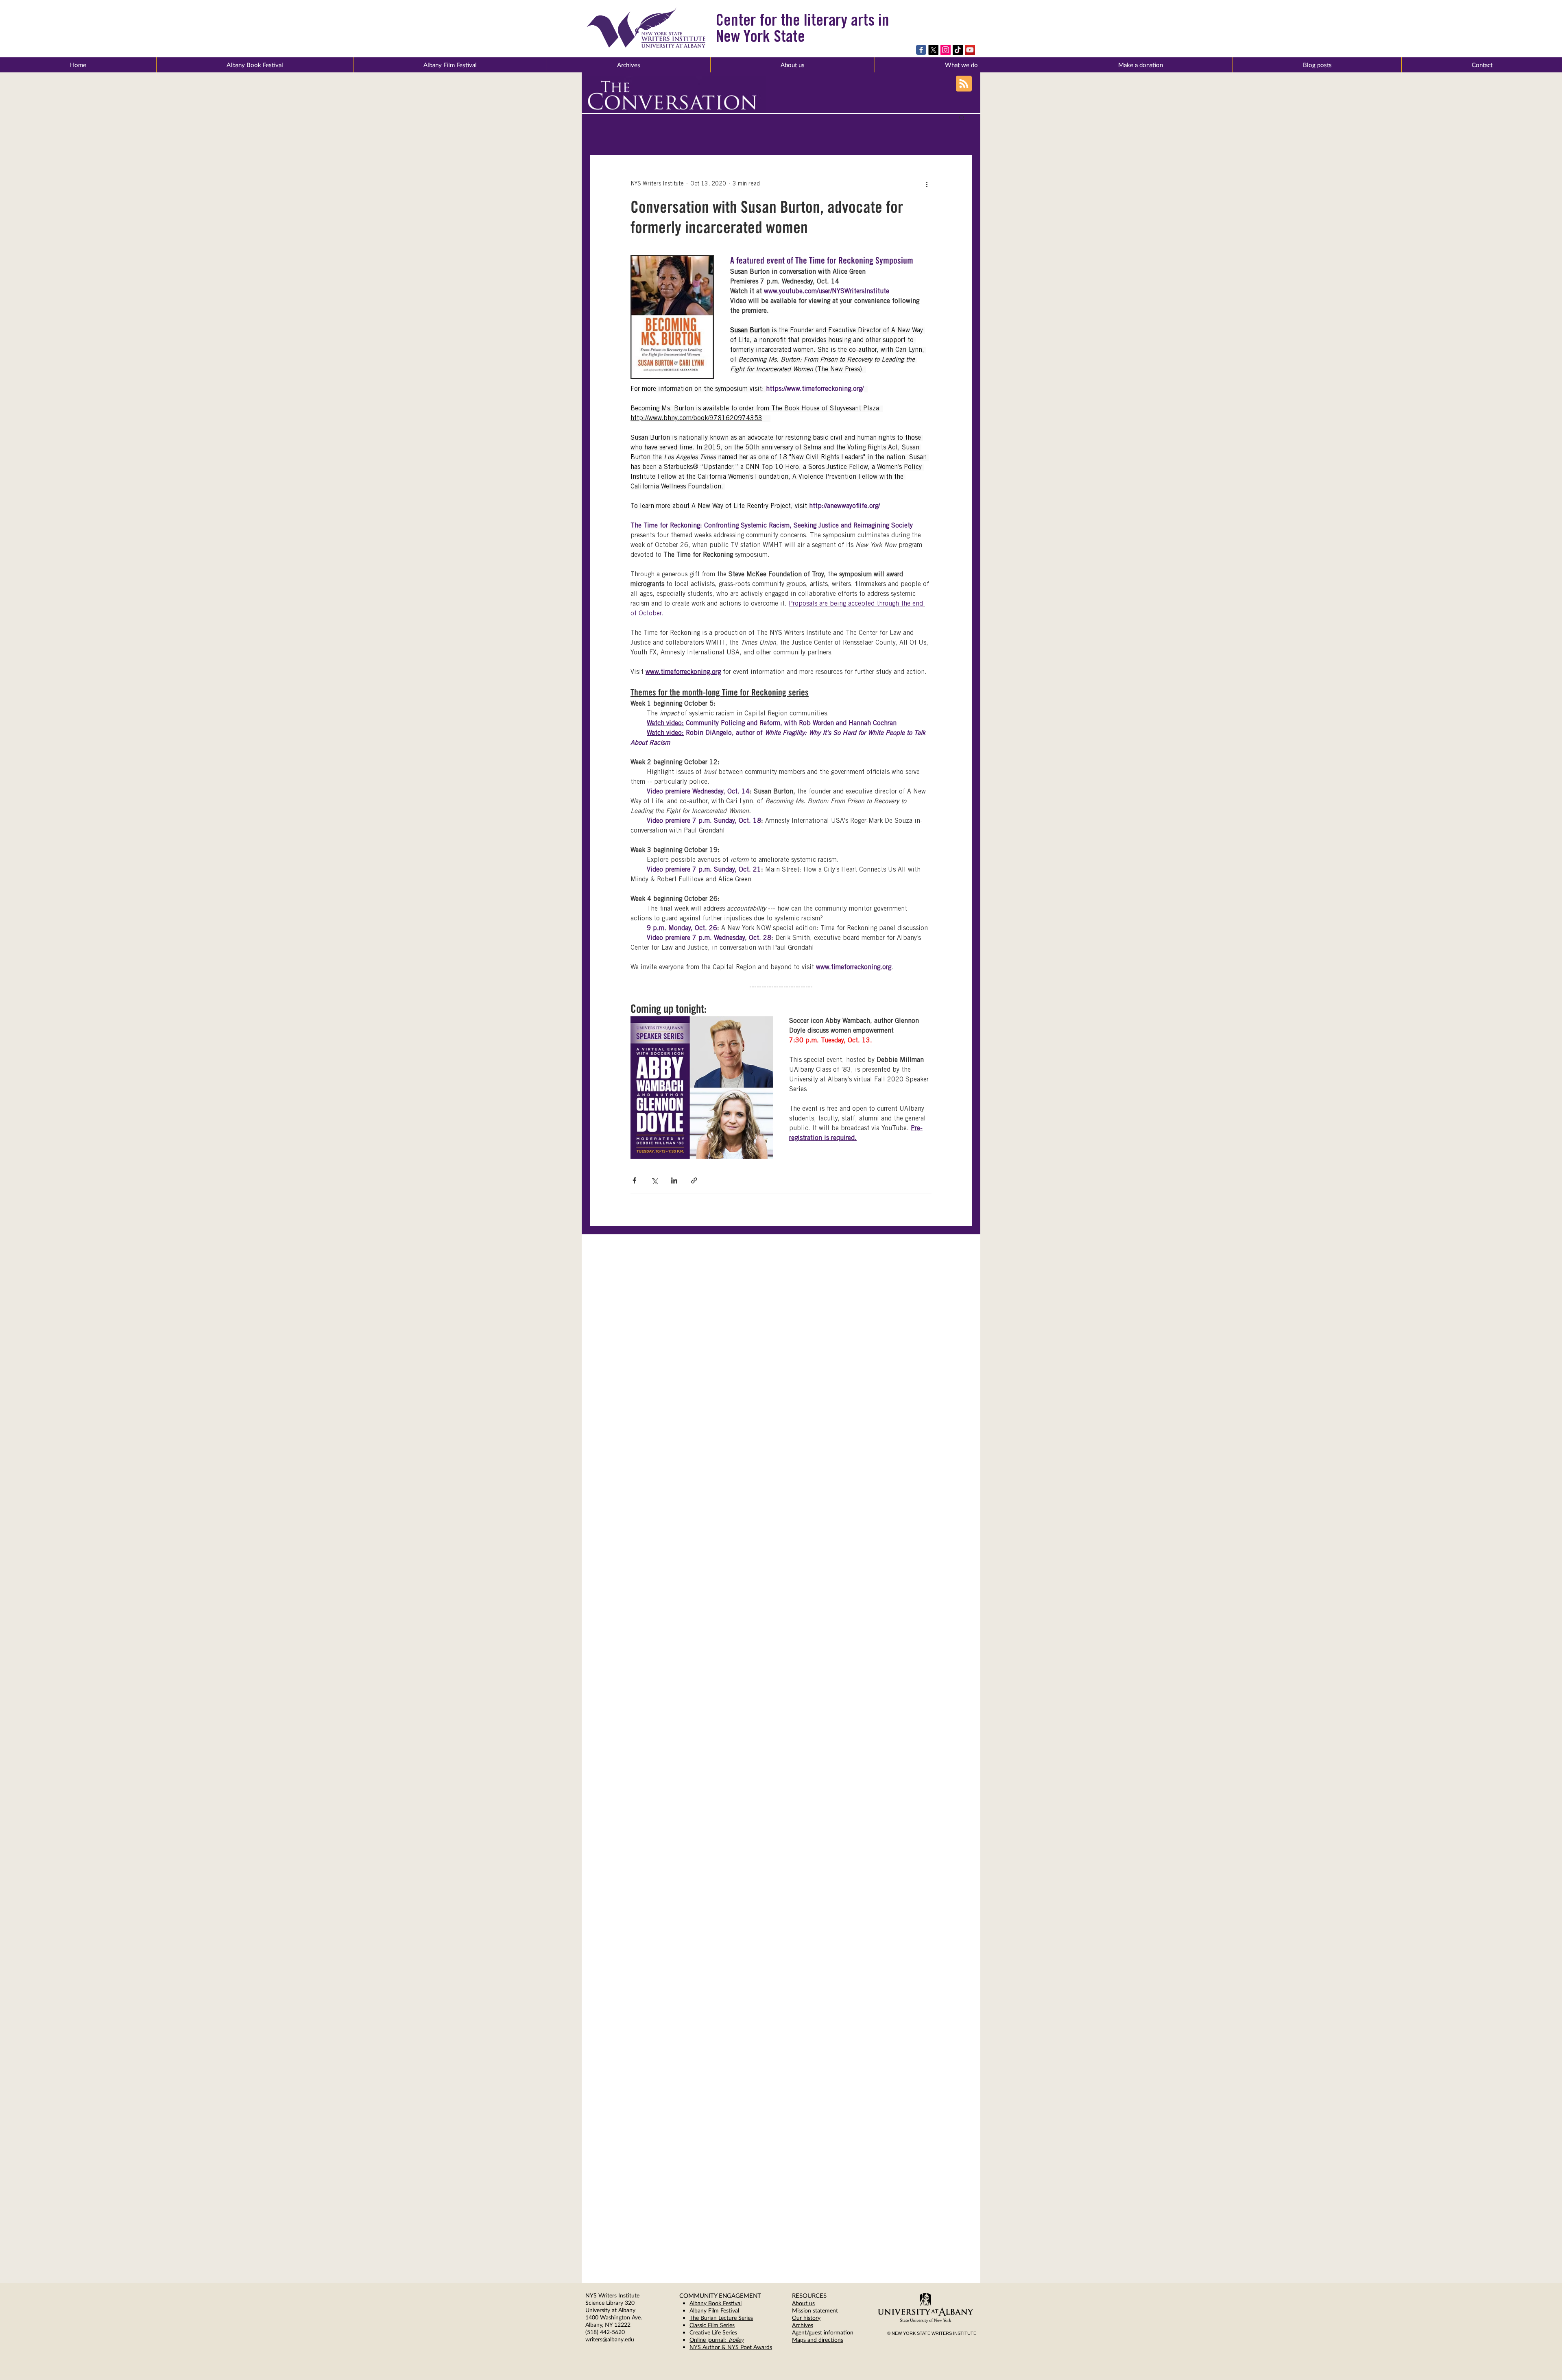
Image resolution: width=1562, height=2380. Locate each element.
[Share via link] (694, 1180)
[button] (792, 65)
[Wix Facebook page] (921, 50)
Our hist (802, 2318)
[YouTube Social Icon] (970, 50)
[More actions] (927, 184)
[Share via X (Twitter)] (654, 1180)
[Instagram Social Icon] (946, 50)
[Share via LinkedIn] (674, 1180)
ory (816, 2318)
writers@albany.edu (610, 2339)
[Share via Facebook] (634, 1180)
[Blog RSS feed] (964, 84)
